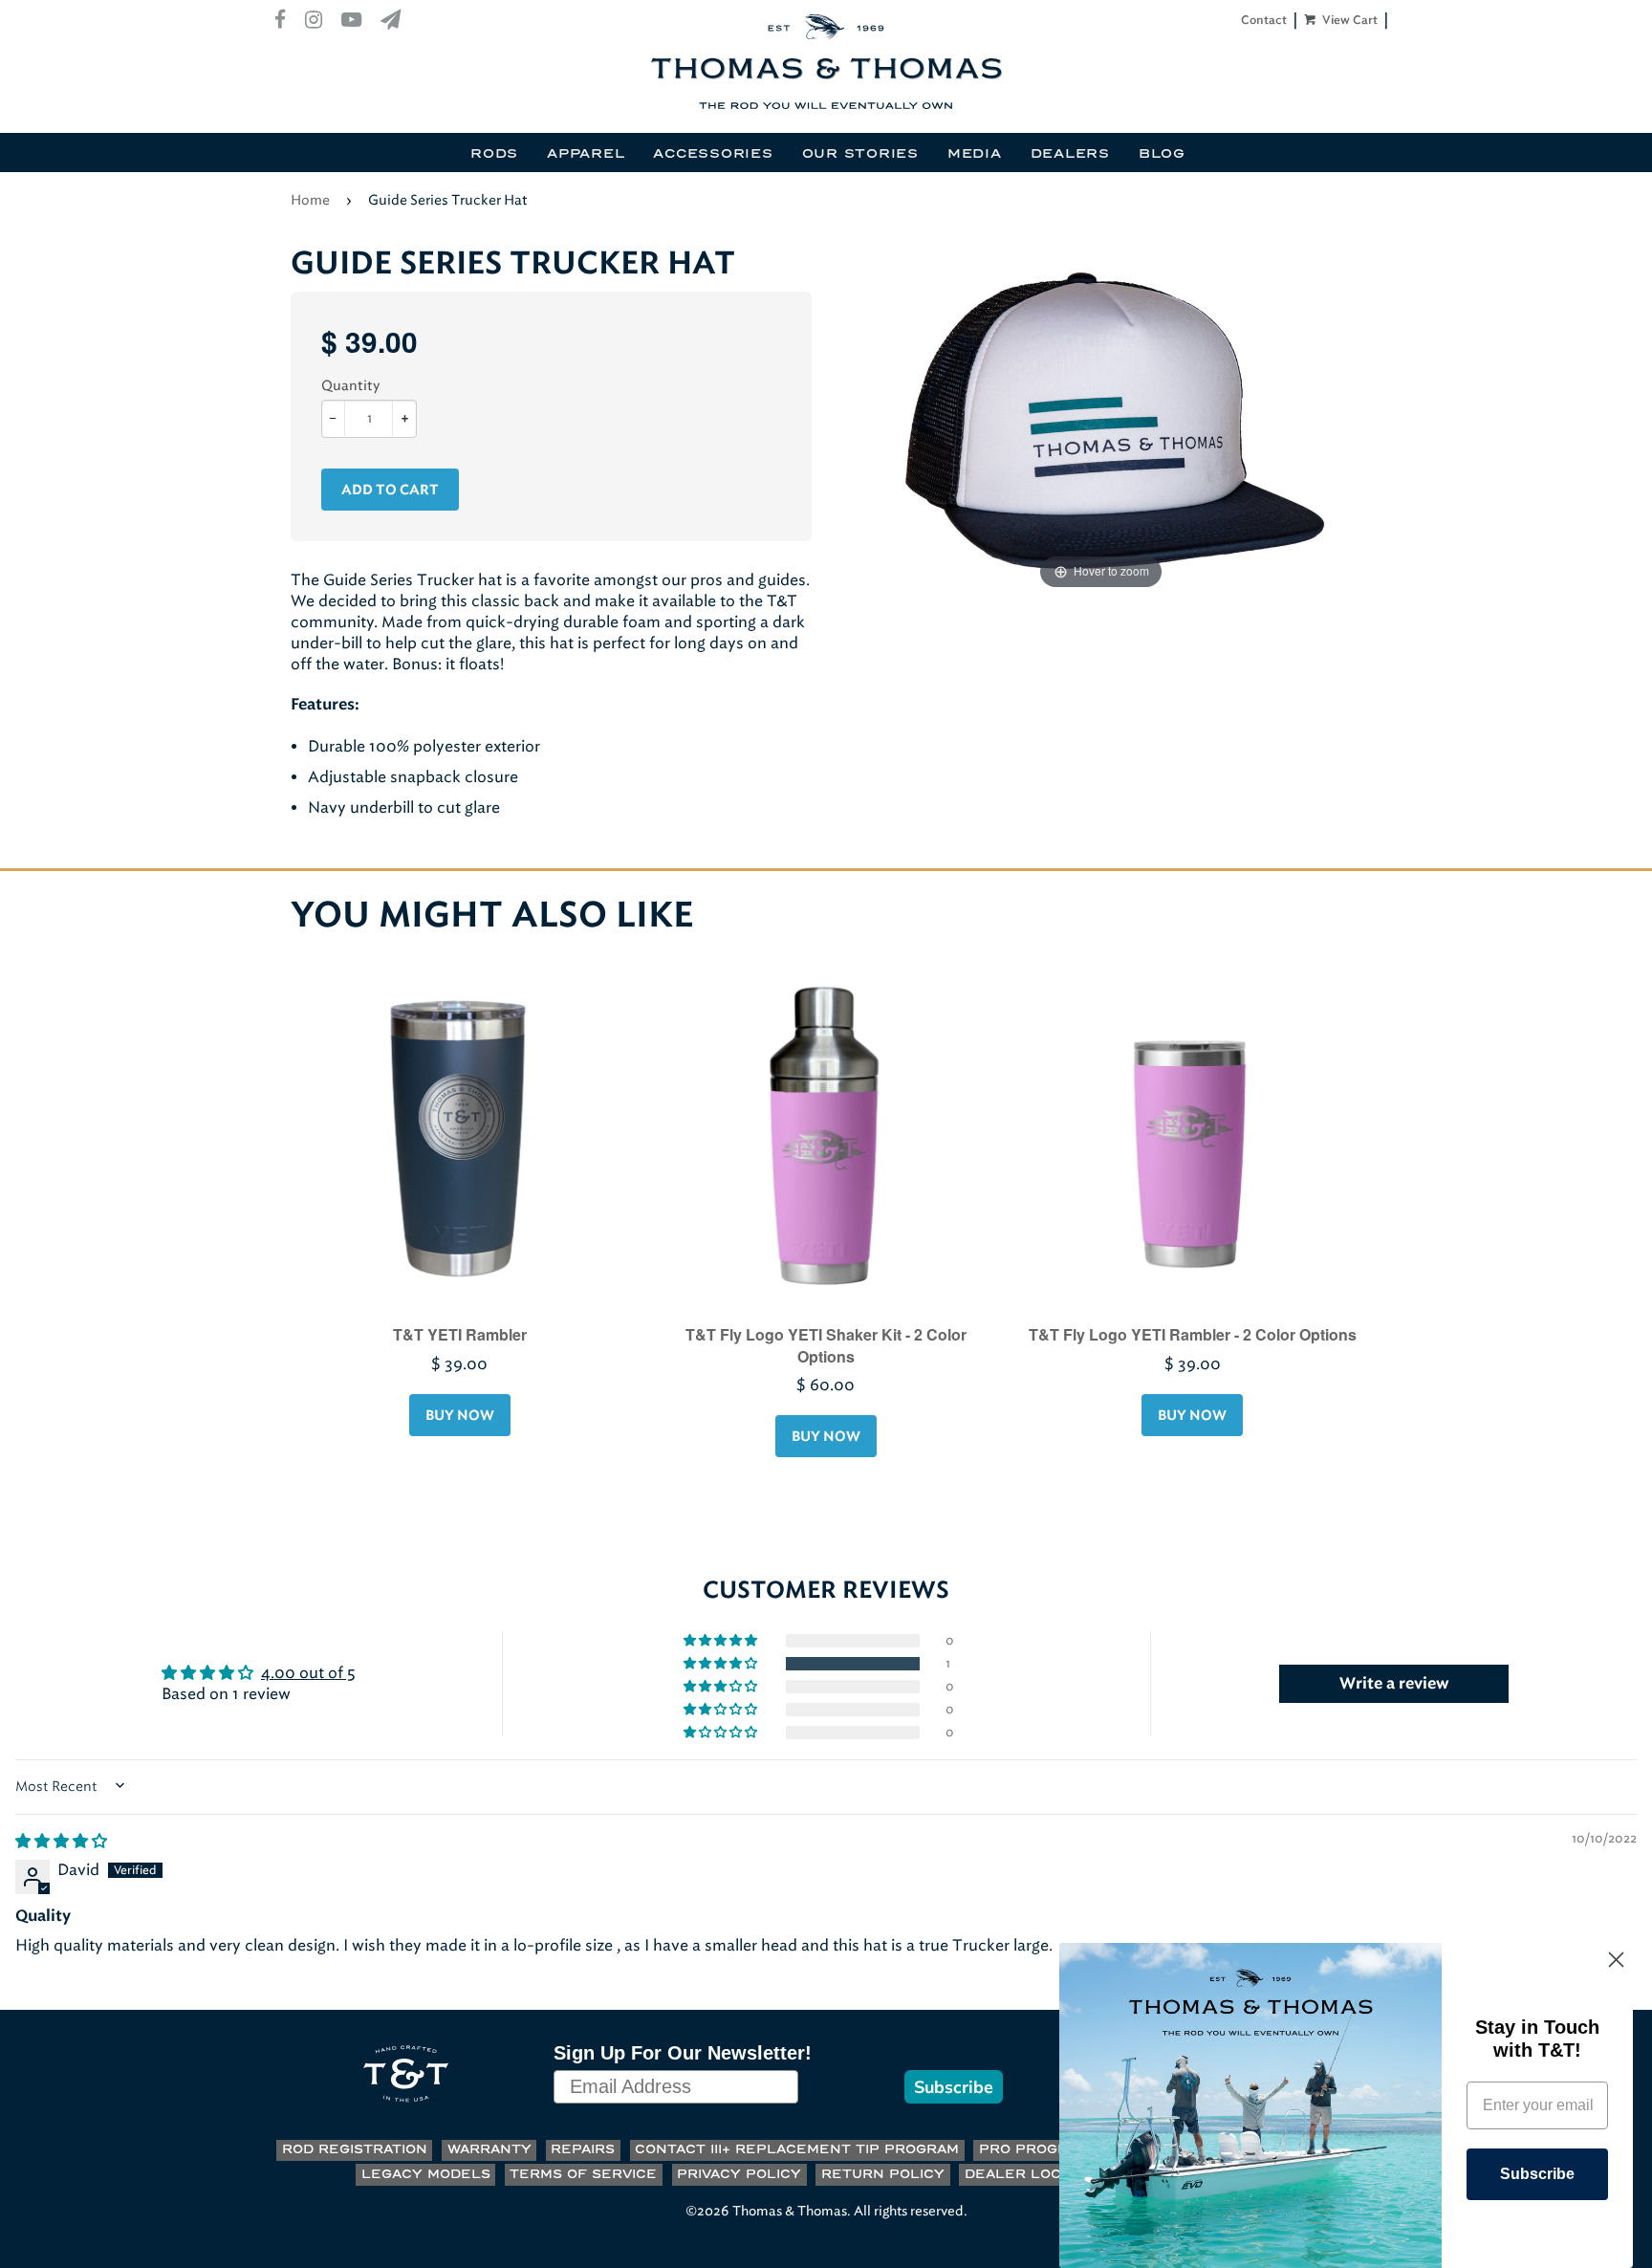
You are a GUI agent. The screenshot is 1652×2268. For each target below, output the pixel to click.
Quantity (350, 386)
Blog (1162, 154)
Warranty (489, 2150)
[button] (722, 1664)
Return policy (883, 2175)
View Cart (1348, 20)
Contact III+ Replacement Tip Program (797, 2150)
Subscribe (954, 2087)
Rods (494, 154)
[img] (61, 1841)
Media (975, 154)
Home (310, 200)
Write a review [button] (1394, 1684)
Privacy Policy (739, 2175)
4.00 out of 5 (308, 1673)
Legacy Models (426, 2175)
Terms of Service (583, 2175)
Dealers (1070, 154)
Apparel (586, 154)
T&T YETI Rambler (460, 1334)
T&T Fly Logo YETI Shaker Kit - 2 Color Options (826, 1345)
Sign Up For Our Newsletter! (683, 2053)
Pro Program (1034, 2150)
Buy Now (460, 1416)
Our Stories (860, 154)
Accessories (713, 154)
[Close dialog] (1616, 1960)
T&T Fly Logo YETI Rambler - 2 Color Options (1193, 1334)
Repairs (583, 2150)
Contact (1264, 20)
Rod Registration (355, 2150)
